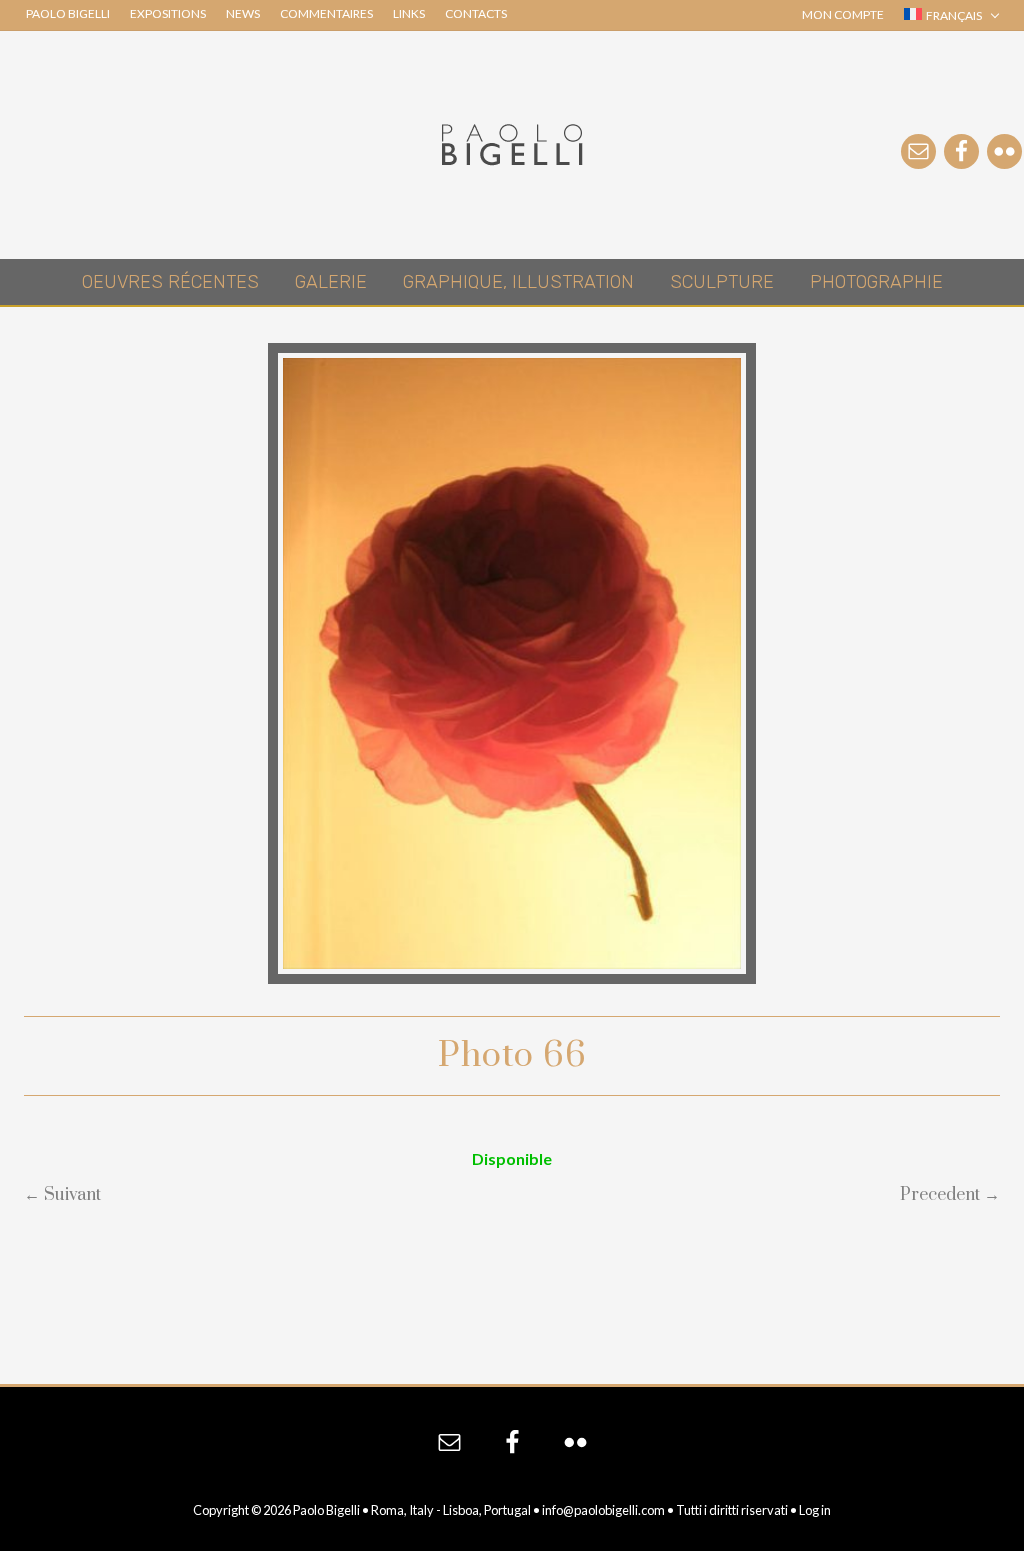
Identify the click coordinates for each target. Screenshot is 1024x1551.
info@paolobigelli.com (603, 1510)
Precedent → (950, 1195)
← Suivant (62, 1195)
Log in (815, 1510)
